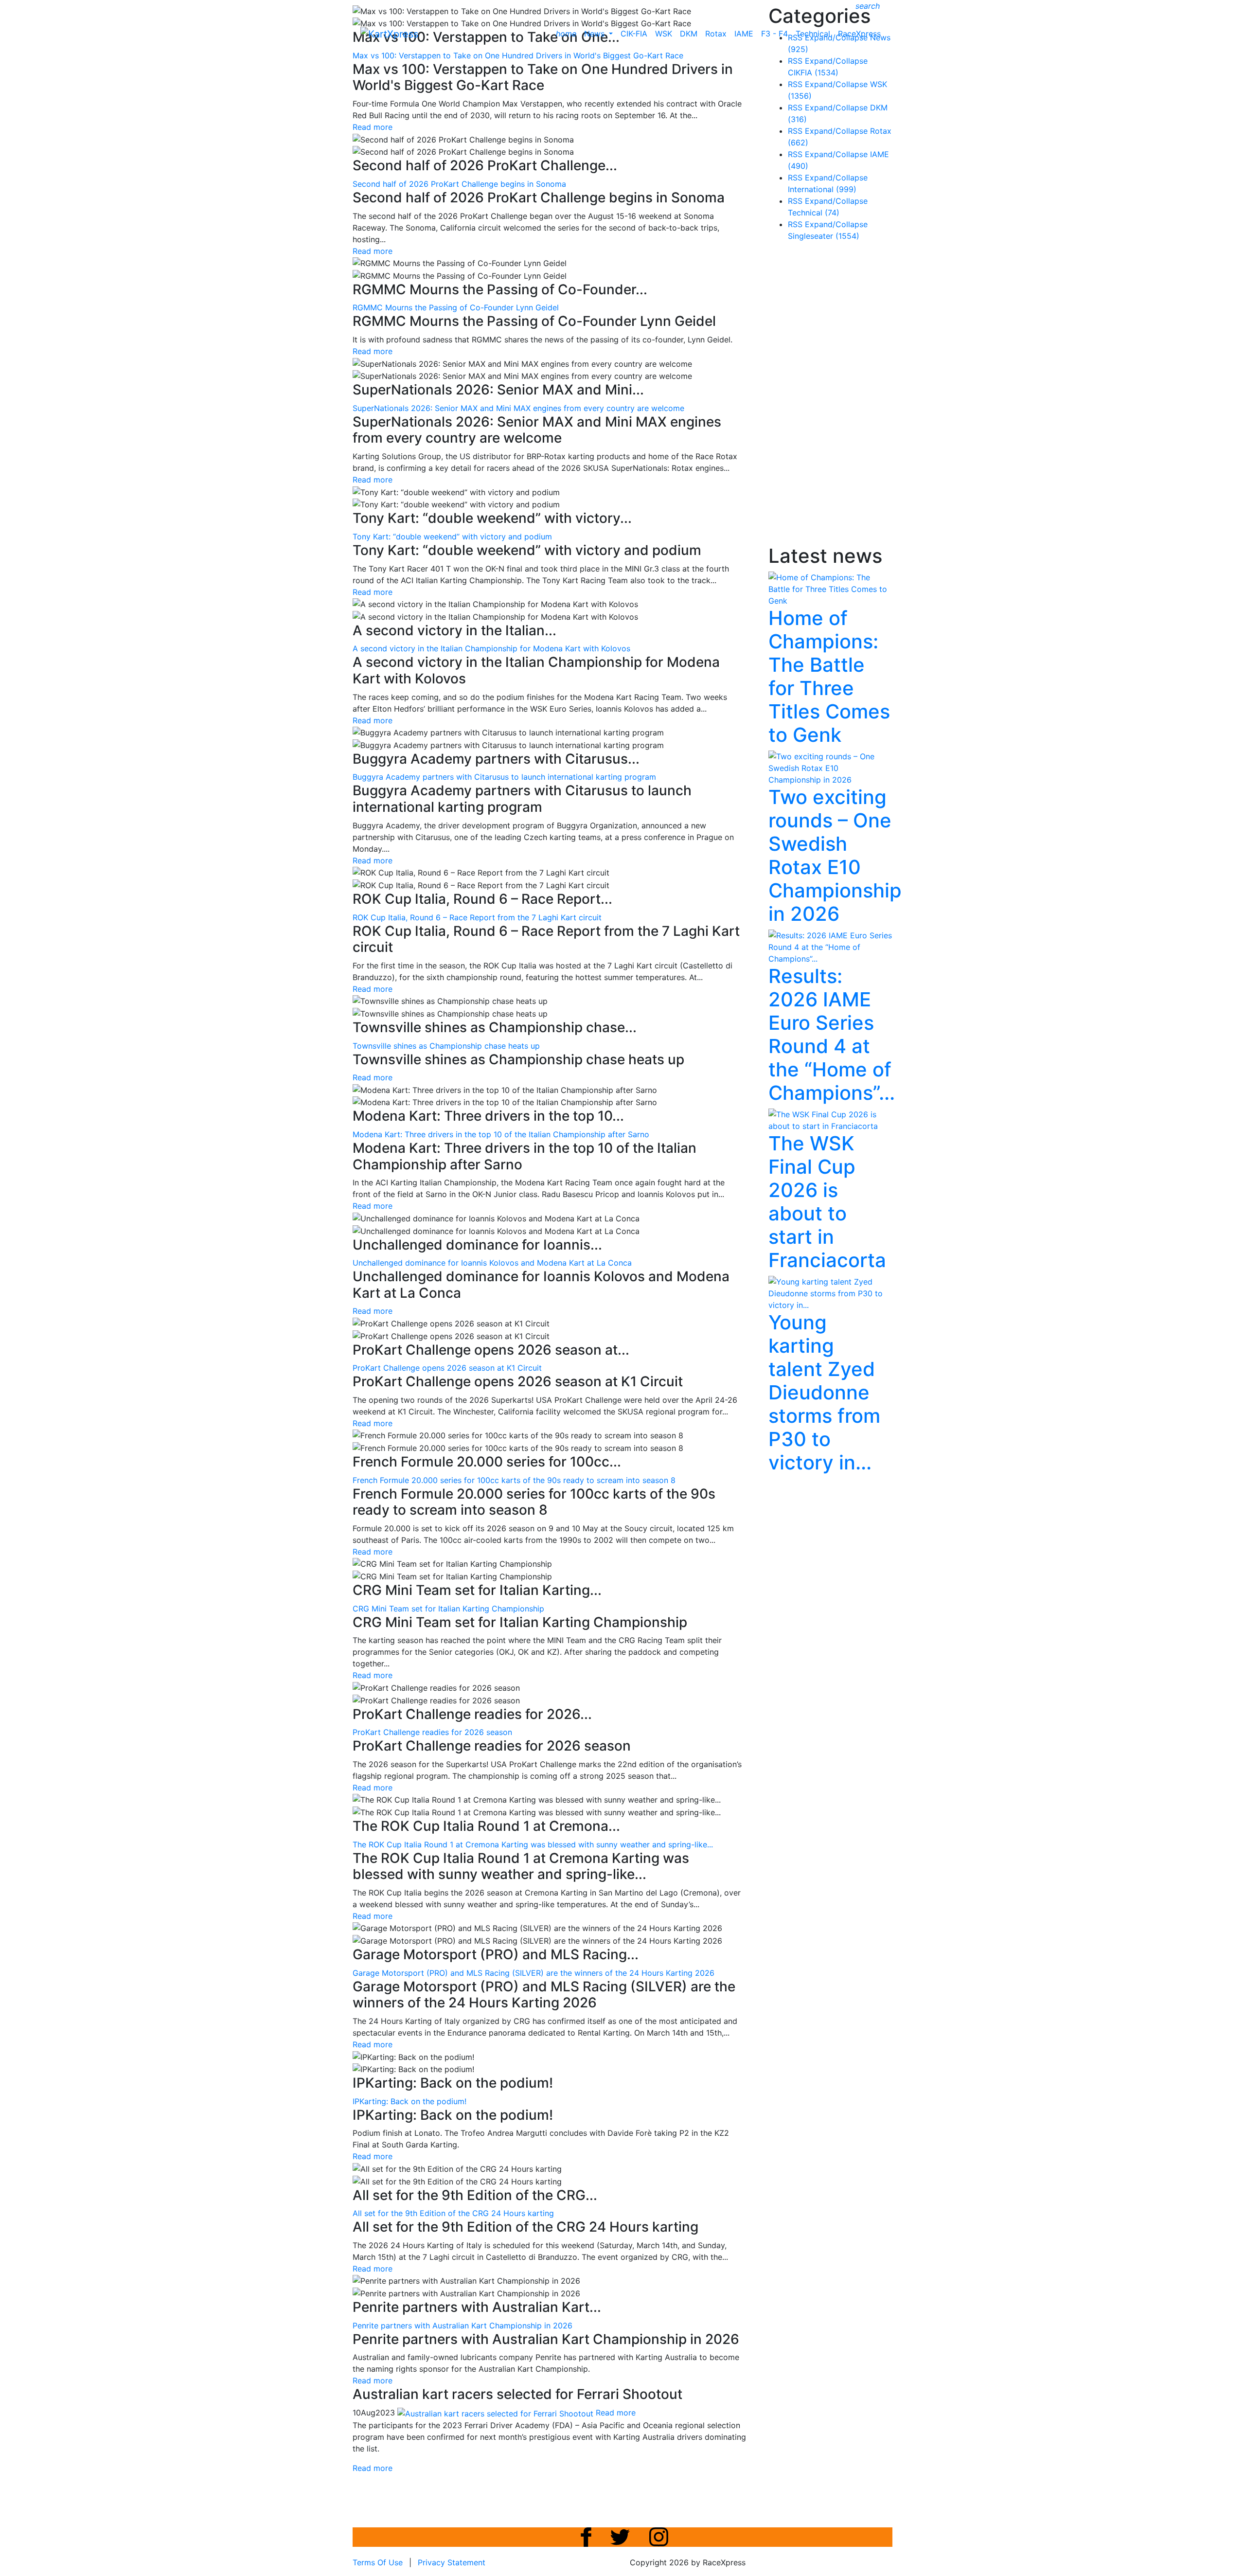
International (822, 189)
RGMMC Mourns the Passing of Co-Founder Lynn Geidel (456, 307)
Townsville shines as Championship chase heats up (446, 1046)
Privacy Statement (452, 2562)
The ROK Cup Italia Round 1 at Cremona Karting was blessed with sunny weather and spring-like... (533, 1844)
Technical (813, 34)
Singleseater (824, 236)
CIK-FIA (634, 34)
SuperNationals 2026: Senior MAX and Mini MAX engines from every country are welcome (518, 408)
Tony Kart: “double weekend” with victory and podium (452, 537)
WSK (664, 34)
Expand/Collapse (836, 61)
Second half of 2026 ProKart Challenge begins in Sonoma (459, 184)
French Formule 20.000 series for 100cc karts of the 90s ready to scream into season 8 (514, 1480)
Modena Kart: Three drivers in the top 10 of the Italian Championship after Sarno (501, 1134)
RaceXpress (859, 34)
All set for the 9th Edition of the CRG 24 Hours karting (453, 2213)
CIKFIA (813, 72)
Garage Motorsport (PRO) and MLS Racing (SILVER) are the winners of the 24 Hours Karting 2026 (534, 1973)
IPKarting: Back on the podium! (409, 2101)
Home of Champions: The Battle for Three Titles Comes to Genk (829, 676)
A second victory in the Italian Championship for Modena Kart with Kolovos (491, 648)
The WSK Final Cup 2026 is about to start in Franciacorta (827, 1202)
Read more (373, 127)
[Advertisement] (841, 395)
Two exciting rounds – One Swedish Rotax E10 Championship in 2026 (835, 855)
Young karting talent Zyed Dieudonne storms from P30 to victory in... (824, 1392)
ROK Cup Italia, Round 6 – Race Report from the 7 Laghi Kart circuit (477, 917)
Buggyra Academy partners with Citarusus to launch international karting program (504, 777)
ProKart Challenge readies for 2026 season (432, 1732)
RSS (795, 61)
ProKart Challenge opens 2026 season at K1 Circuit (447, 1368)
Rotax (716, 34)
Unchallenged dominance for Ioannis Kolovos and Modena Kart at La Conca (492, 1263)
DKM (689, 34)
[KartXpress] (389, 33)
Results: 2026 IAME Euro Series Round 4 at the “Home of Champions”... (832, 1034)
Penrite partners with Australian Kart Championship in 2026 (462, 2326)
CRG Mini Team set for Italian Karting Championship (448, 1609)
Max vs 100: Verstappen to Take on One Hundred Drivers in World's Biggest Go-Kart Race (518, 55)
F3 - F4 (774, 34)
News (596, 34)
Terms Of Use (378, 2562)
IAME (744, 34)
